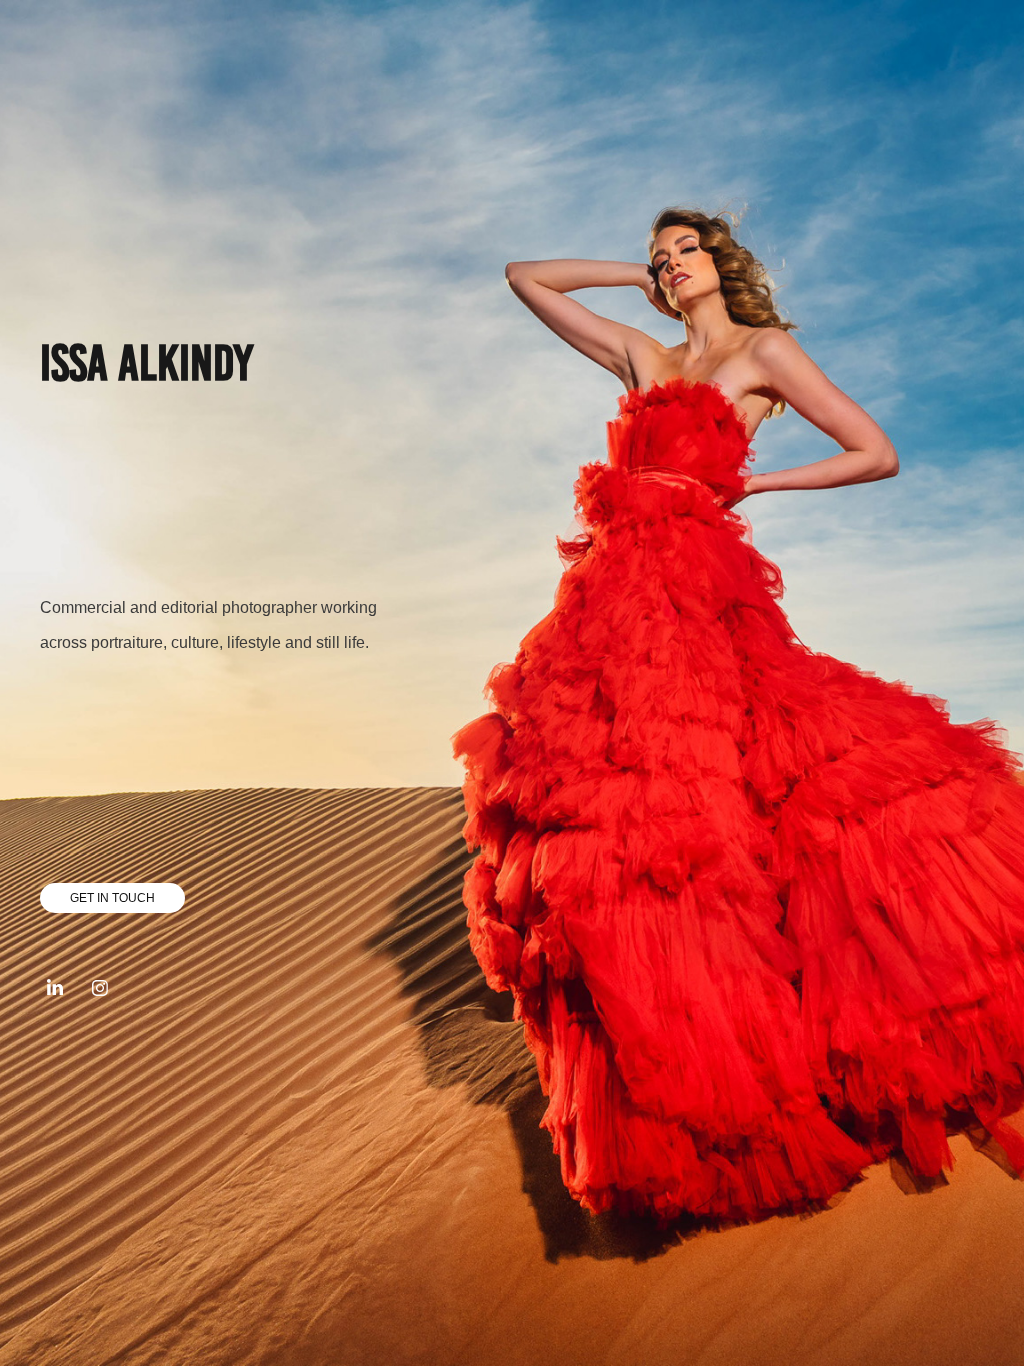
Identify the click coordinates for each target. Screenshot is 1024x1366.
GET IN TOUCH (112, 898)
